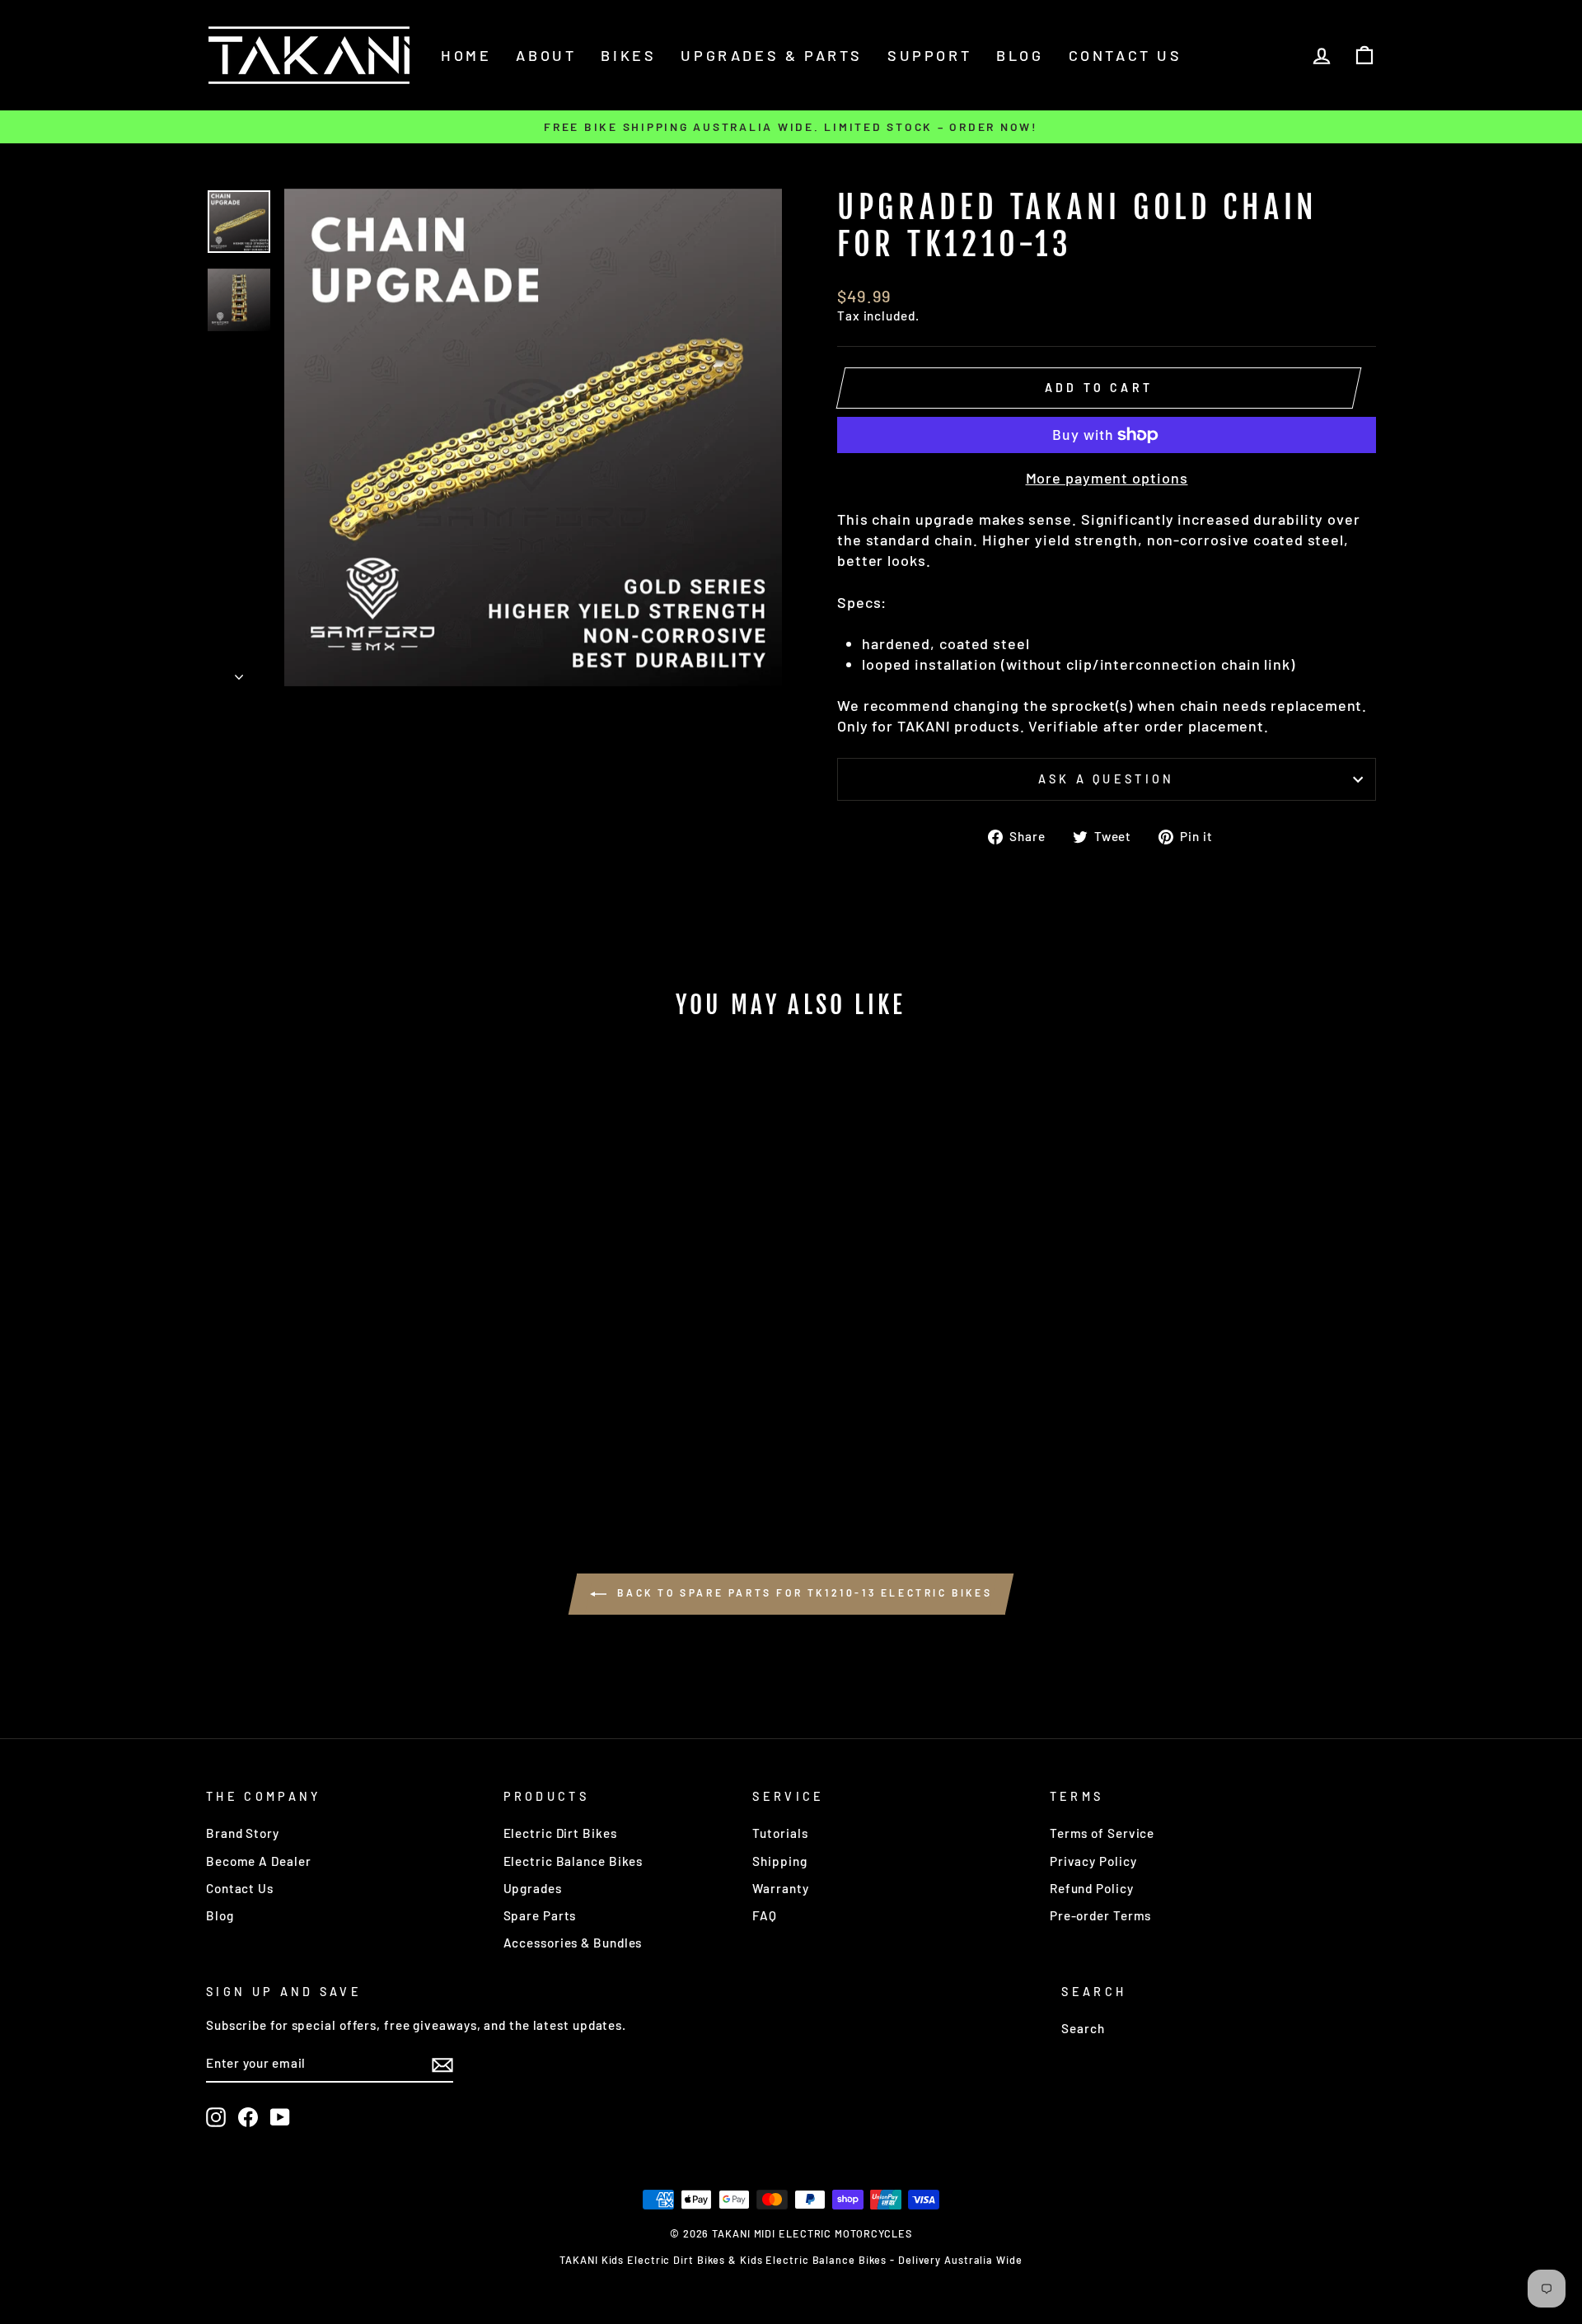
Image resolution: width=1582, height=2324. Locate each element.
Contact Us (240, 1888)
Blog (1020, 55)
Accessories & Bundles (573, 1943)
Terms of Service (1102, 1833)
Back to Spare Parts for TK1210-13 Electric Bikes (803, 1592)
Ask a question (1106, 779)
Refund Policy (1092, 1888)
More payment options (1107, 478)
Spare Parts (540, 1915)
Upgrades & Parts (772, 55)
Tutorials (780, 1833)
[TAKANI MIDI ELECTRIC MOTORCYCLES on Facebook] (248, 2117)
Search (1083, 2028)
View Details (346, 1425)
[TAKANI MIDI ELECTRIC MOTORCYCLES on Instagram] (216, 2117)
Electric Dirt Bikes (560, 1833)
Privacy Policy (1093, 1861)
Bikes (628, 55)
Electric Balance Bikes (573, 1861)
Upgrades (533, 1888)
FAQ (765, 1915)
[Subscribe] (442, 2064)
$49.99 (346, 1386)
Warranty (780, 1888)
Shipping (779, 1861)
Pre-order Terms (1101, 1915)
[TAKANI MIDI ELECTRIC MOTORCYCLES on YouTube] (280, 2117)
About (546, 55)
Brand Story (243, 1833)
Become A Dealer (259, 1861)
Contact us (1126, 55)
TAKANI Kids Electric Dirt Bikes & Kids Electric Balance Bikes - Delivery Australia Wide (791, 2260)
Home (466, 55)
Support (929, 55)
